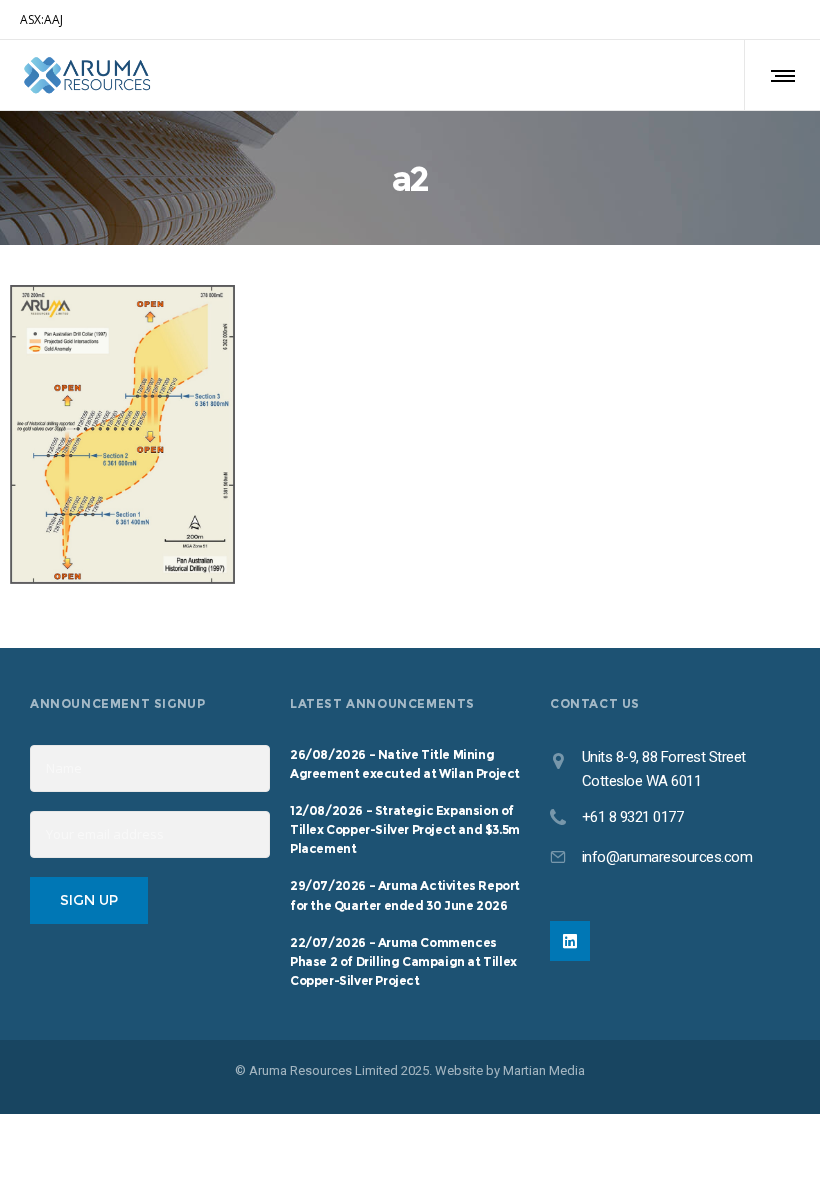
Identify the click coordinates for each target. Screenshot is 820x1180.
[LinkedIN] (570, 941)
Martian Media (544, 1070)
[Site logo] (87, 75)
